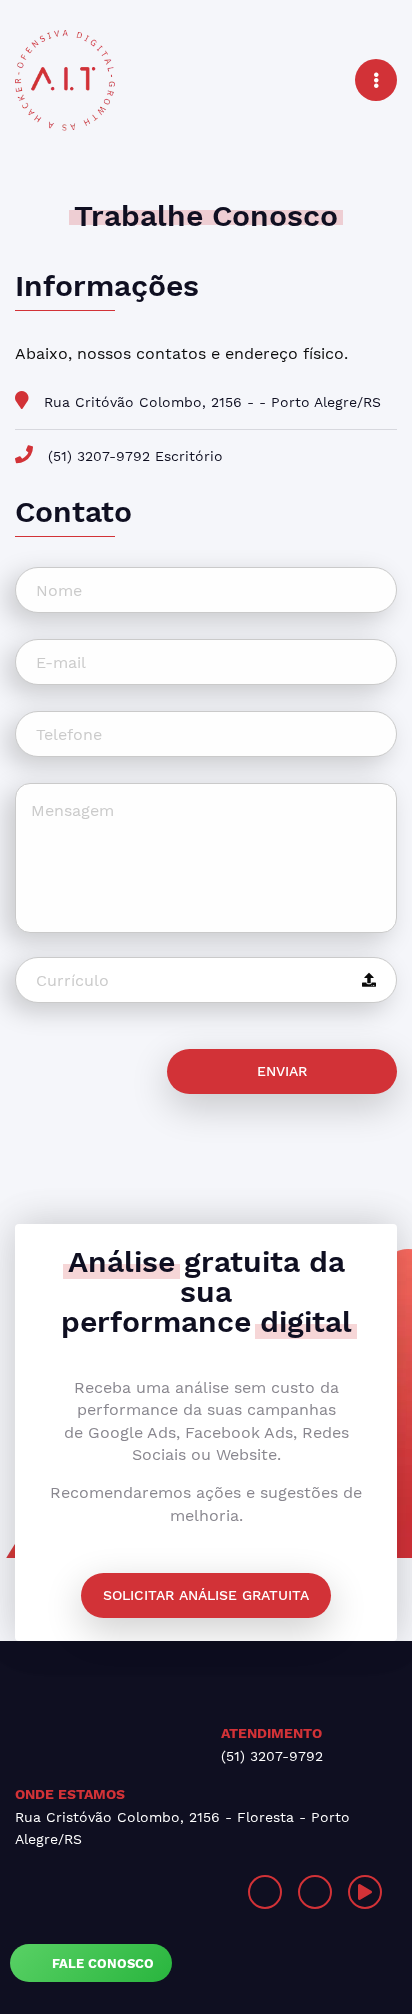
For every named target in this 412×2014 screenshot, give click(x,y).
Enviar (282, 1071)
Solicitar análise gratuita (206, 1595)
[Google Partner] (110, 1892)
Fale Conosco (101, 1963)
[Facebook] (315, 1892)
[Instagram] (265, 1892)
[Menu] (376, 80)
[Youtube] (365, 1892)
